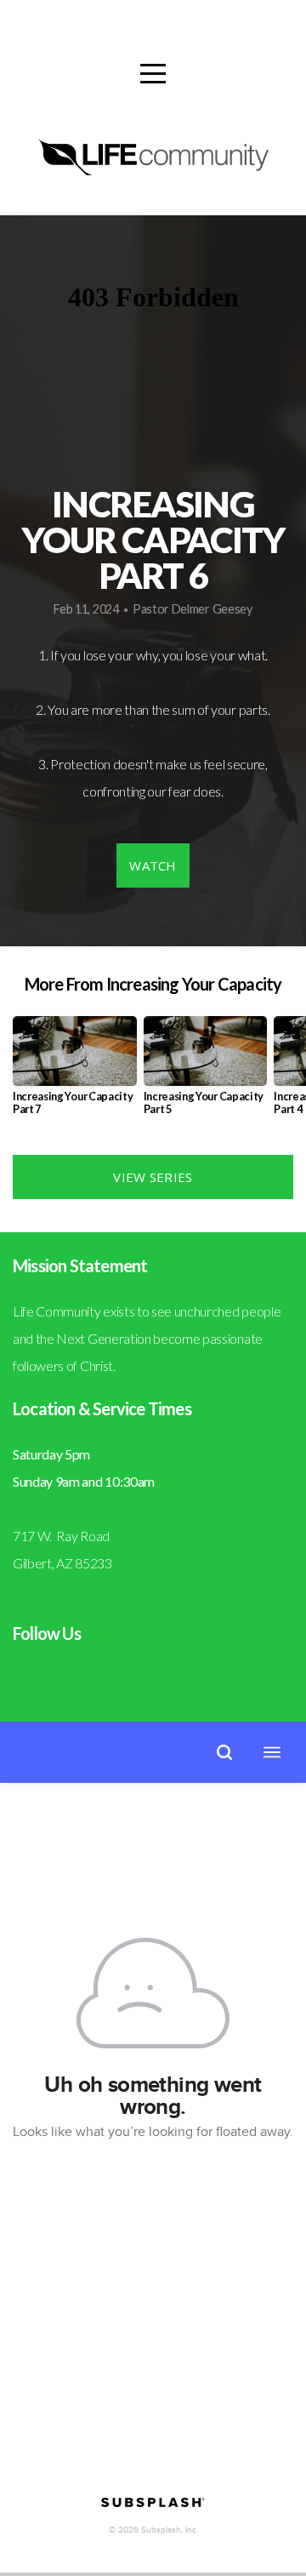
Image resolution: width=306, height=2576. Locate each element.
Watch (153, 865)
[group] (75, 1073)
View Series (153, 1177)
